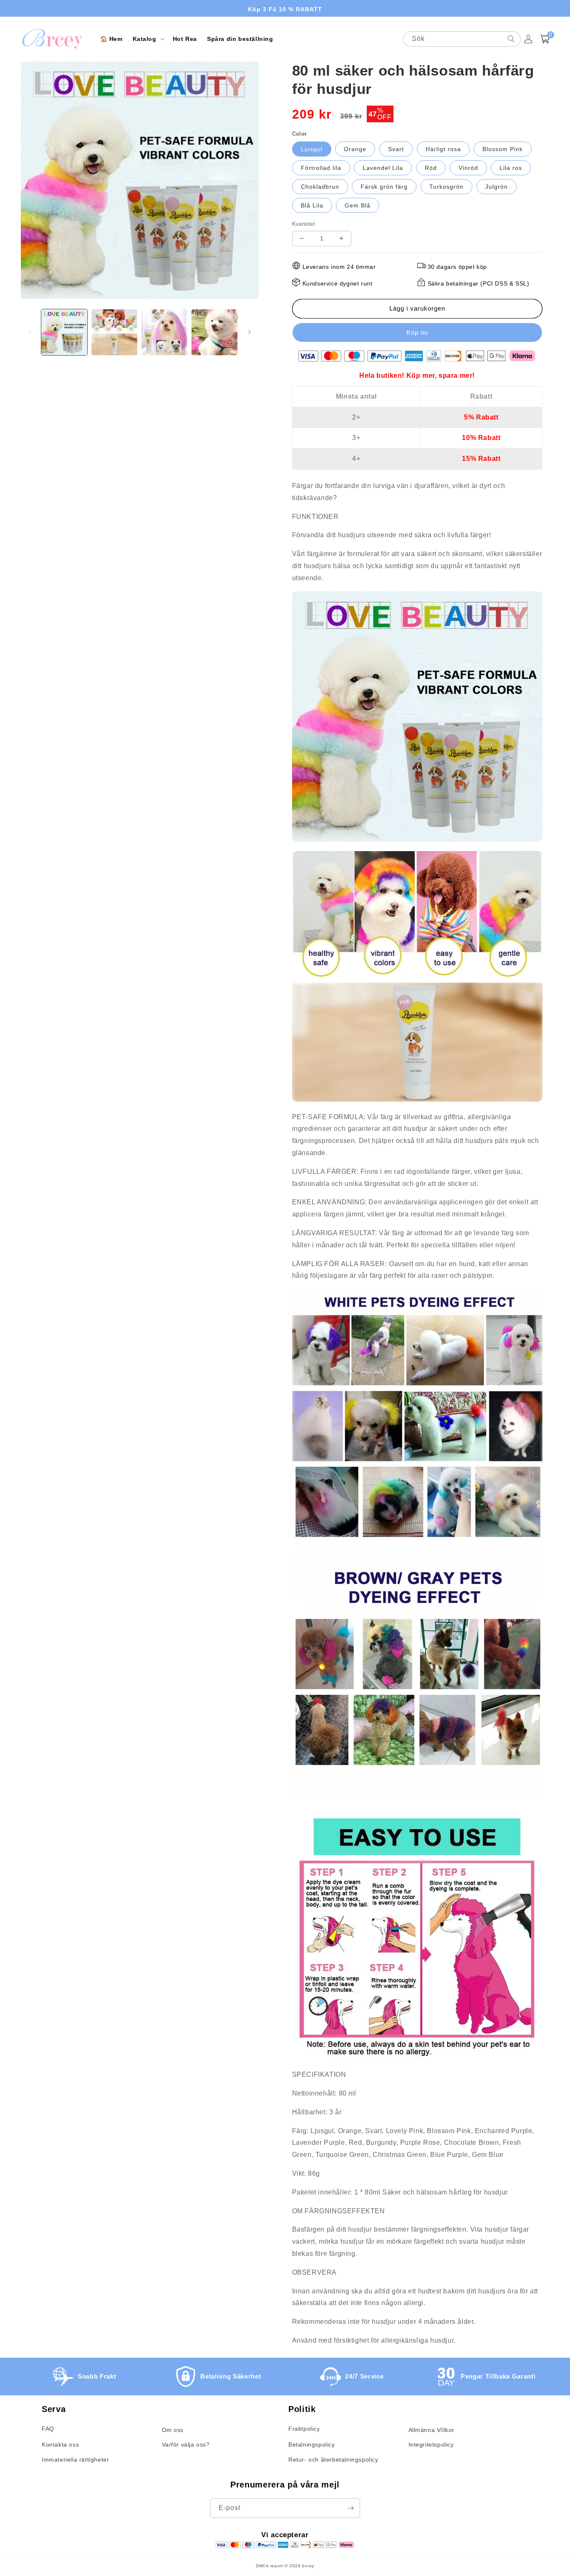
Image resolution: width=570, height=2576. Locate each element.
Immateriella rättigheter (75, 2460)
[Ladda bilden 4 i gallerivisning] (214, 332)
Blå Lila (312, 205)
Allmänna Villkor (432, 2430)
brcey (308, 2566)
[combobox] (462, 39)
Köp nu (417, 332)
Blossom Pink (503, 149)
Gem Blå (358, 205)
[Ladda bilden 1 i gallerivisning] (64, 332)
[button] (148, 39)
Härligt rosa (443, 149)
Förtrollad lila (321, 168)
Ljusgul (312, 149)
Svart (396, 149)
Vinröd (468, 168)
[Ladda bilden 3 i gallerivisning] (164, 332)
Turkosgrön (446, 187)
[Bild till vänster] (30, 332)
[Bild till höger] (250, 332)
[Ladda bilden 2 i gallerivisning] (114, 332)
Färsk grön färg (384, 187)
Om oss (173, 2430)
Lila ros (511, 168)
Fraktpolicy (304, 2429)
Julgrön (497, 187)
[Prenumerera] (351, 2508)
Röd (431, 168)
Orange (355, 149)
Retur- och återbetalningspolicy (333, 2460)
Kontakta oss (60, 2445)
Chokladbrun (320, 187)
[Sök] (511, 39)
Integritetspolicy (431, 2445)
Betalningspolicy (312, 2445)
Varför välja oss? (186, 2445)
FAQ (48, 2429)
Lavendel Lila (383, 168)
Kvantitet (304, 224)
